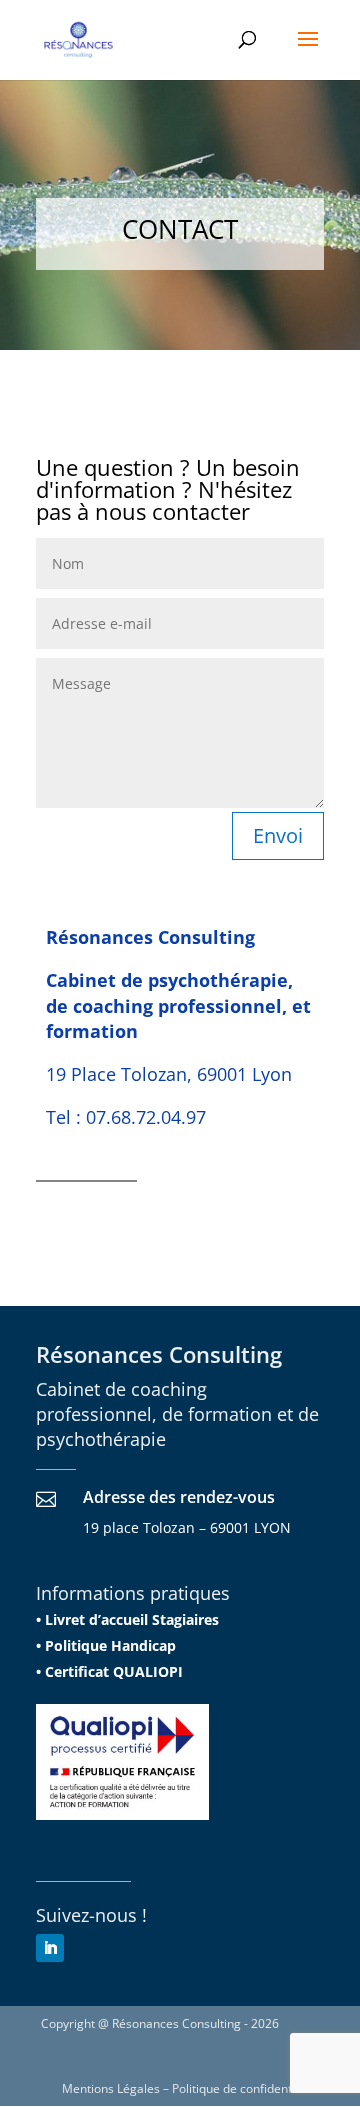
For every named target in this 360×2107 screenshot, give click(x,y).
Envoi (278, 835)
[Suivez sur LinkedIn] (50, 1948)
